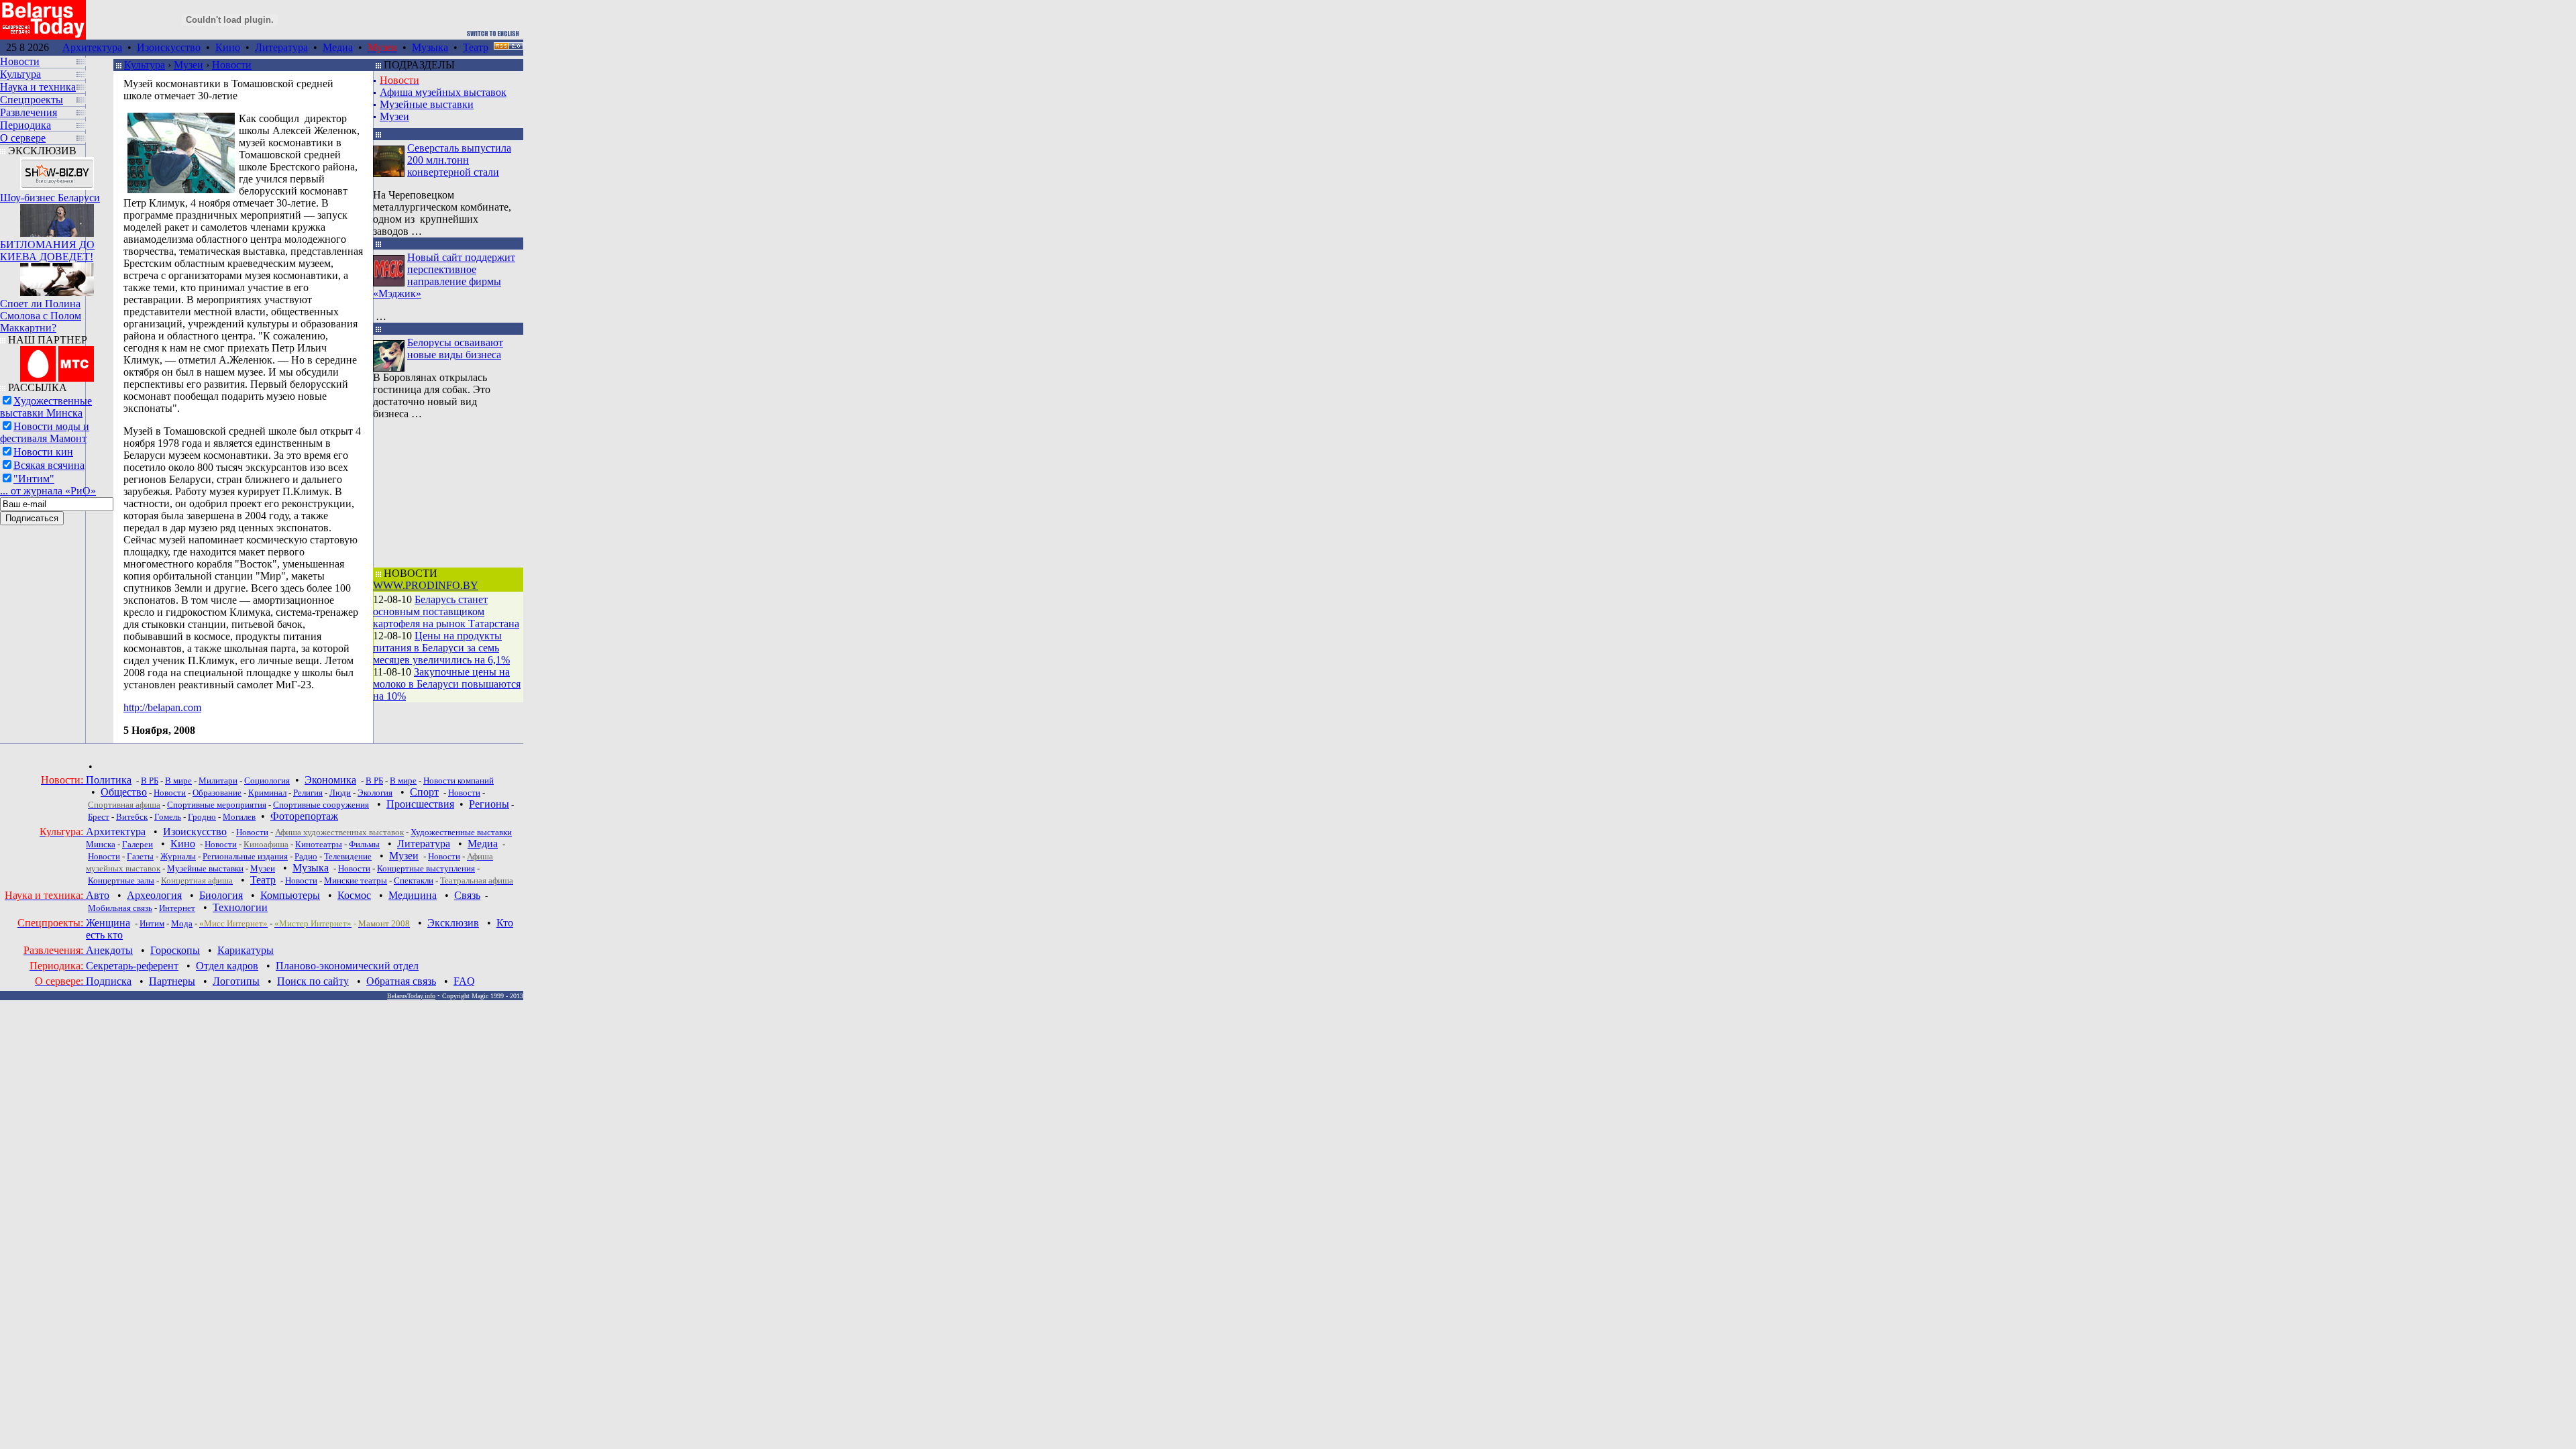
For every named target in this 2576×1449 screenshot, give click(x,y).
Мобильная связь (120, 908)
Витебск (132, 817)
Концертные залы (121, 880)
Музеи (189, 65)
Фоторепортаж (304, 816)
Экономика (330, 780)
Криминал (267, 793)
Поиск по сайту (313, 981)
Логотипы (236, 981)
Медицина (413, 895)
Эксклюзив (453, 923)
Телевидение (348, 856)
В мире (178, 781)
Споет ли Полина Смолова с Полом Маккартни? (41, 316)
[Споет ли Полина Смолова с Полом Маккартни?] (57, 276)
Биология (221, 895)
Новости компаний (459, 781)
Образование (217, 793)
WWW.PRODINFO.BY (426, 585)
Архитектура (92, 47)
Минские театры (356, 880)
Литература (281, 47)
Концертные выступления (426, 868)
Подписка (109, 981)
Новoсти (301, 880)
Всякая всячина (49, 465)
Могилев (239, 817)
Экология (375, 793)
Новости (232, 65)
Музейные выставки (427, 104)
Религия (308, 793)
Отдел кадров (227, 966)
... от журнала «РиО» (48, 491)
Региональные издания (245, 856)
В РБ (150, 781)
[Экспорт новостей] (508, 46)
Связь (467, 895)
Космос (354, 895)
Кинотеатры (319, 844)
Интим (152, 923)
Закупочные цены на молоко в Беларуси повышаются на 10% (447, 684)
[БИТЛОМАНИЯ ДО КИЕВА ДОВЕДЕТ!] (57, 217)
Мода (182, 923)
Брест (99, 817)
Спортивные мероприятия (217, 805)
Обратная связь (401, 981)
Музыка (430, 47)
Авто (98, 895)
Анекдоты (109, 950)
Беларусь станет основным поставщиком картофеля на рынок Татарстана (446, 611)
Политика (109, 780)
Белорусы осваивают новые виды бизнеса (455, 348)
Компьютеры (290, 895)
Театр (476, 47)
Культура (145, 65)
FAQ (464, 981)
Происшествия (420, 804)
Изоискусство (169, 47)
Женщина (108, 923)
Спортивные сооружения (321, 805)
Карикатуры (246, 950)
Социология (267, 781)
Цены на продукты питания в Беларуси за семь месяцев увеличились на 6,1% (441, 648)
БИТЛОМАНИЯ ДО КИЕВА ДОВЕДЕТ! (47, 251)
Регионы (489, 804)
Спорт (424, 792)
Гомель (168, 817)
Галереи (138, 844)
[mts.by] (57, 361)
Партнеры (172, 981)
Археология (154, 895)
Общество (124, 792)
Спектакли (414, 880)
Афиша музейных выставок (443, 92)
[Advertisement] (447, 494)
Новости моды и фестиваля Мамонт (45, 432)
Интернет (177, 908)
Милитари (218, 781)
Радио (306, 856)
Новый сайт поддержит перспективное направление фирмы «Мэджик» (444, 275)
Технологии (240, 907)
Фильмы (364, 844)
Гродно (202, 817)
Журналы (178, 856)
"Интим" (34, 479)
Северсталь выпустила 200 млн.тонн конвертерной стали (459, 160)
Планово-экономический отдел (347, 966)
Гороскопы (175, 950)
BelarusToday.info (411, 996)
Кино (228, 47)
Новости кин (43, 452)
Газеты (140, 856)
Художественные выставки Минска (46, 407)
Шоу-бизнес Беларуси (50, 198)
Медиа (338, 47)
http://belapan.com (162, 707)
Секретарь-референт (132, 966)
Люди (340, 793)
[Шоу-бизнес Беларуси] (57, 170)
